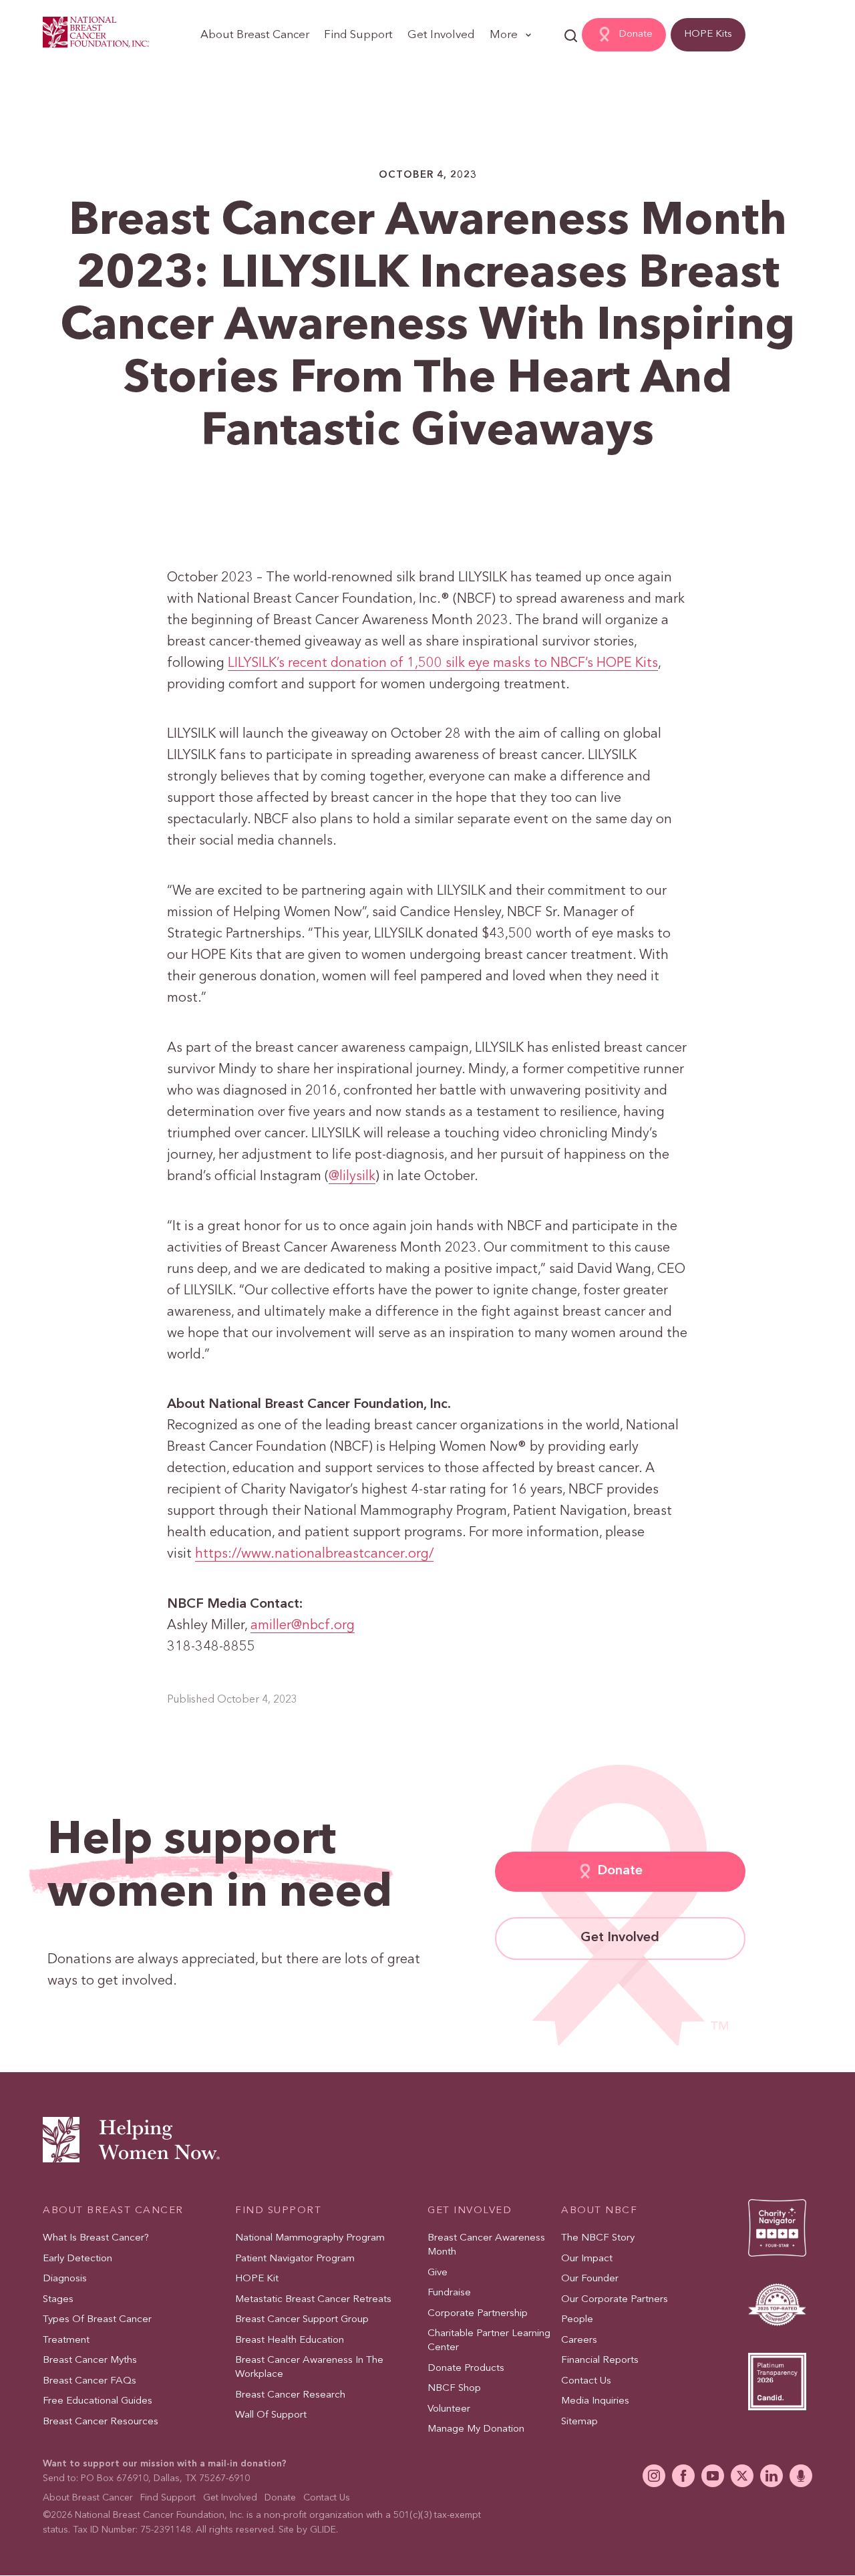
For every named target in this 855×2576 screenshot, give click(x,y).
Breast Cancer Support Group (302, 2320)
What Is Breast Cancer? (96, 2238)
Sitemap (579, 2422)
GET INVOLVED (470, 2211)
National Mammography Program (310, 2238)
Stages (58, 2300)
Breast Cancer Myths (90, 2360)
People (577, 2320)
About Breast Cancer (255, 35)
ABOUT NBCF (599, 2211)
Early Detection (77, 2259)
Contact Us (586, 2381)
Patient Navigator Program (295, 2259)
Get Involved (441, 35)
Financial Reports (600, 2360)
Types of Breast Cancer (97, 2320)
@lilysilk (352, 1177)
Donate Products (466, 2369)
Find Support (358, 35)
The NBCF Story (598, 2238)
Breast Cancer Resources (101, 2422)
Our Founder (590, 2279)
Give (438, 2273)
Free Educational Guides (98, 2401)
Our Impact (587, 2259)
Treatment (66, 2340)
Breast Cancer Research (290, 2395)
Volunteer (449, 2409)
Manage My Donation (476, 2429)
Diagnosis (65, 2279)
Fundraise (449, 2293)
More (504, 35)
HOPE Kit (257, 2279)
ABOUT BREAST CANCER (113, 2211)
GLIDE (323, 2530)
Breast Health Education (290, 2340)
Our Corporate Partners (615, 2300)
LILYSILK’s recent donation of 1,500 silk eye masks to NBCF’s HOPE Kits (443, 664)
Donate (636, 34)
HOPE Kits (708, 34)
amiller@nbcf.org (303, 1626)
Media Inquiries (595, 2401)
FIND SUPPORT (278, 2211)
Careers (579, 2340)
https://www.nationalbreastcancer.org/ (314, 1554)
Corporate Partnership (478, 2314)
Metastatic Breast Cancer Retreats (313, 2300)
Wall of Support (271, 2415)
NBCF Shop (454, 2389)
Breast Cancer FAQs (90, 2381)
